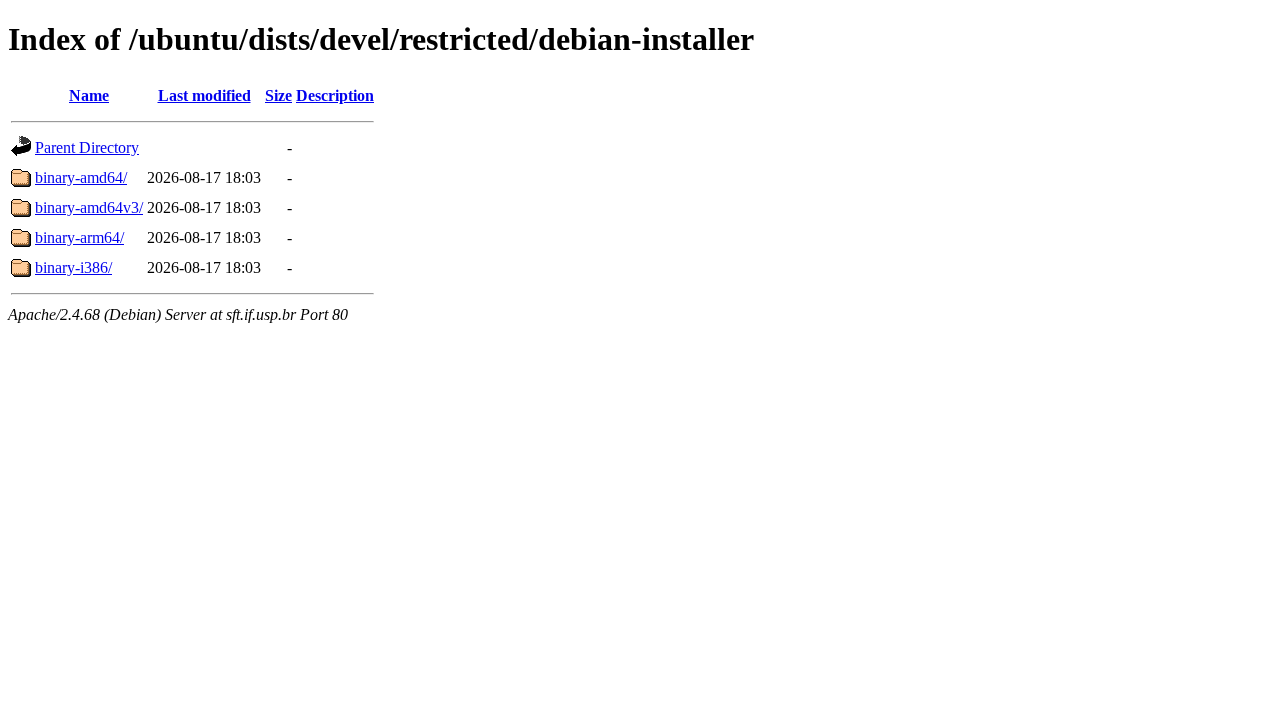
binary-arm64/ (79, 237)
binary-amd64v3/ (89, 207)
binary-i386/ (73, 267)
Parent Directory (87, 147)
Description (335, 95)
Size (278, 95)
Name (89, 95)
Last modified (204, 95)
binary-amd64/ (81, 177)
